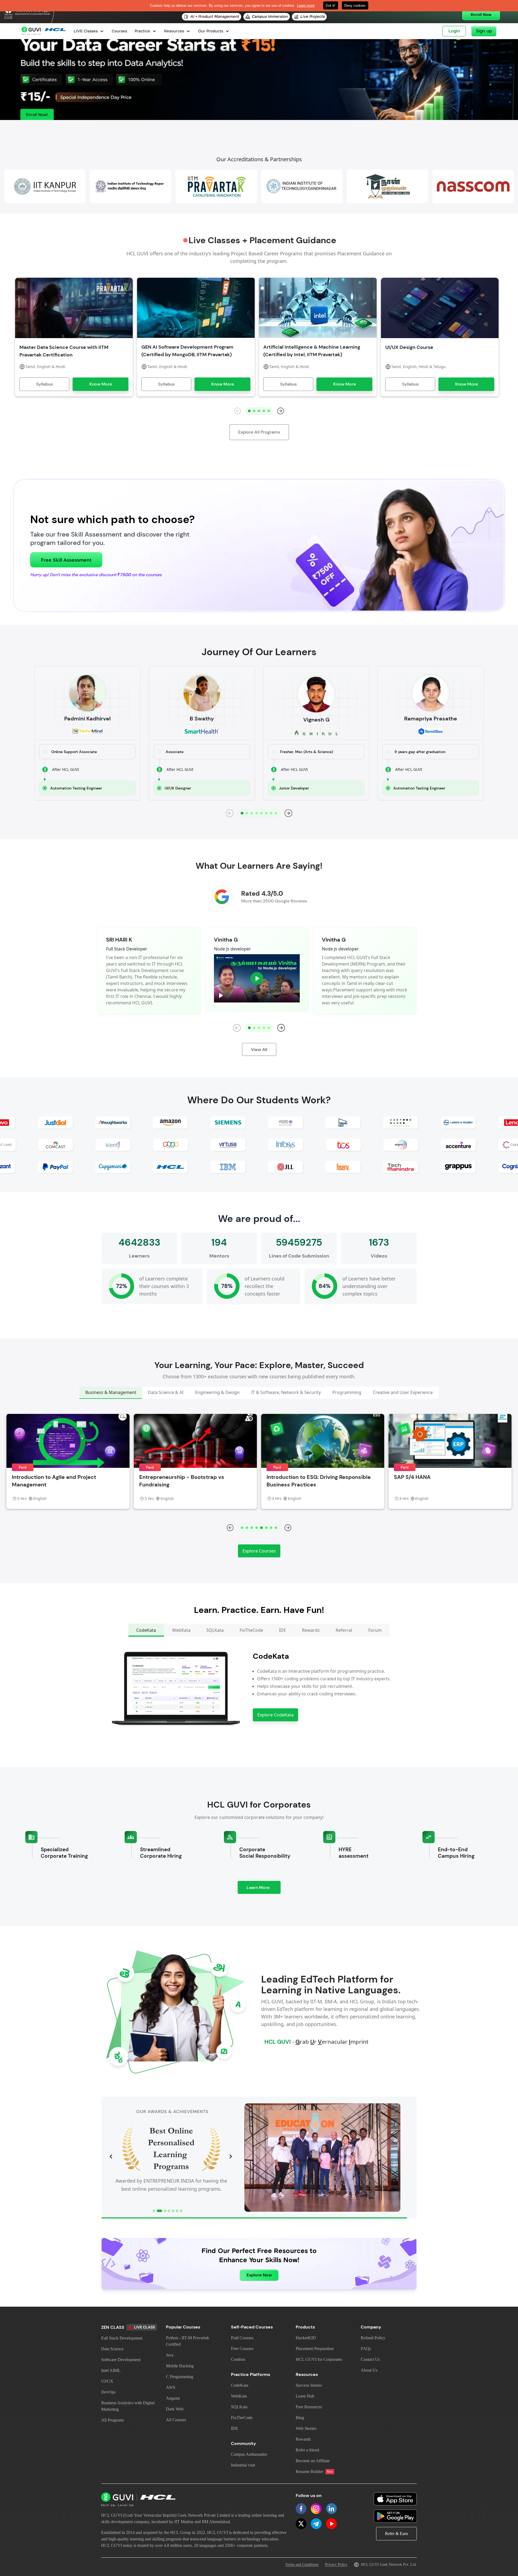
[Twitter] (301, 2524)
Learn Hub (305, 2396)
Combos (238, 2359)
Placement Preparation (315, 2349)
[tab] (111, 1393)
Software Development (121, 2360)
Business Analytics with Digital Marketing (128, 2406)
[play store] (395, 2516)
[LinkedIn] (331, 2509)
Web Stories (306, 2428)
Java (170, 2355)
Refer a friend (307, 2450)
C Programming (180, 2377)
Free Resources (309, 2407)
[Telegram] (316, 2524)
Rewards (303, 2439)
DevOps (108, 2392)
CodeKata (240, 2385)
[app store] (395, 2499)
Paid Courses (242, 2338)
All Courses (176, 2420)
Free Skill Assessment (66, 560)
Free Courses (242, 2349)
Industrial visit (243, 2465)
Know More (101, 384)
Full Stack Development (122, 2338)
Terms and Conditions (302, 2565)
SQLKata (239, 2407)
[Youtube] (331, 2524)
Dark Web (175, 2409)
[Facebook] (301, 2509)
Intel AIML (111, 2370)
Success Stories (309, 2385)
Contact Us (370, 2359)
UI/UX (107, 2381)
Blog (300, 2418)
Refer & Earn (396, 2534)
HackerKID (306, 2338)
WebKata (239, 2396)
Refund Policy (373, 2338)
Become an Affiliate (313, 2461)
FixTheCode (242, 2418)
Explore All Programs (259, 432)
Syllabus (45, 384)
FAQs (366, 2349)
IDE (235, 2428)
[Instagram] (316, 2509)
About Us (369, 2370)
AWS (171, 2387)
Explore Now (259, 2275)
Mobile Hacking (180, 2366)
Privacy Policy (336, 2565)
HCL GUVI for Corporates (319, 2359)
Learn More (264, 1889)
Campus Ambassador (249, 2454)
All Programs (113, 2420)
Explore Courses (259, 1551)
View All (259, 1050)
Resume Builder (314, 2472)
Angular (173, 2398)
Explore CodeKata (275, 1715)
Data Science (112, 2349)
